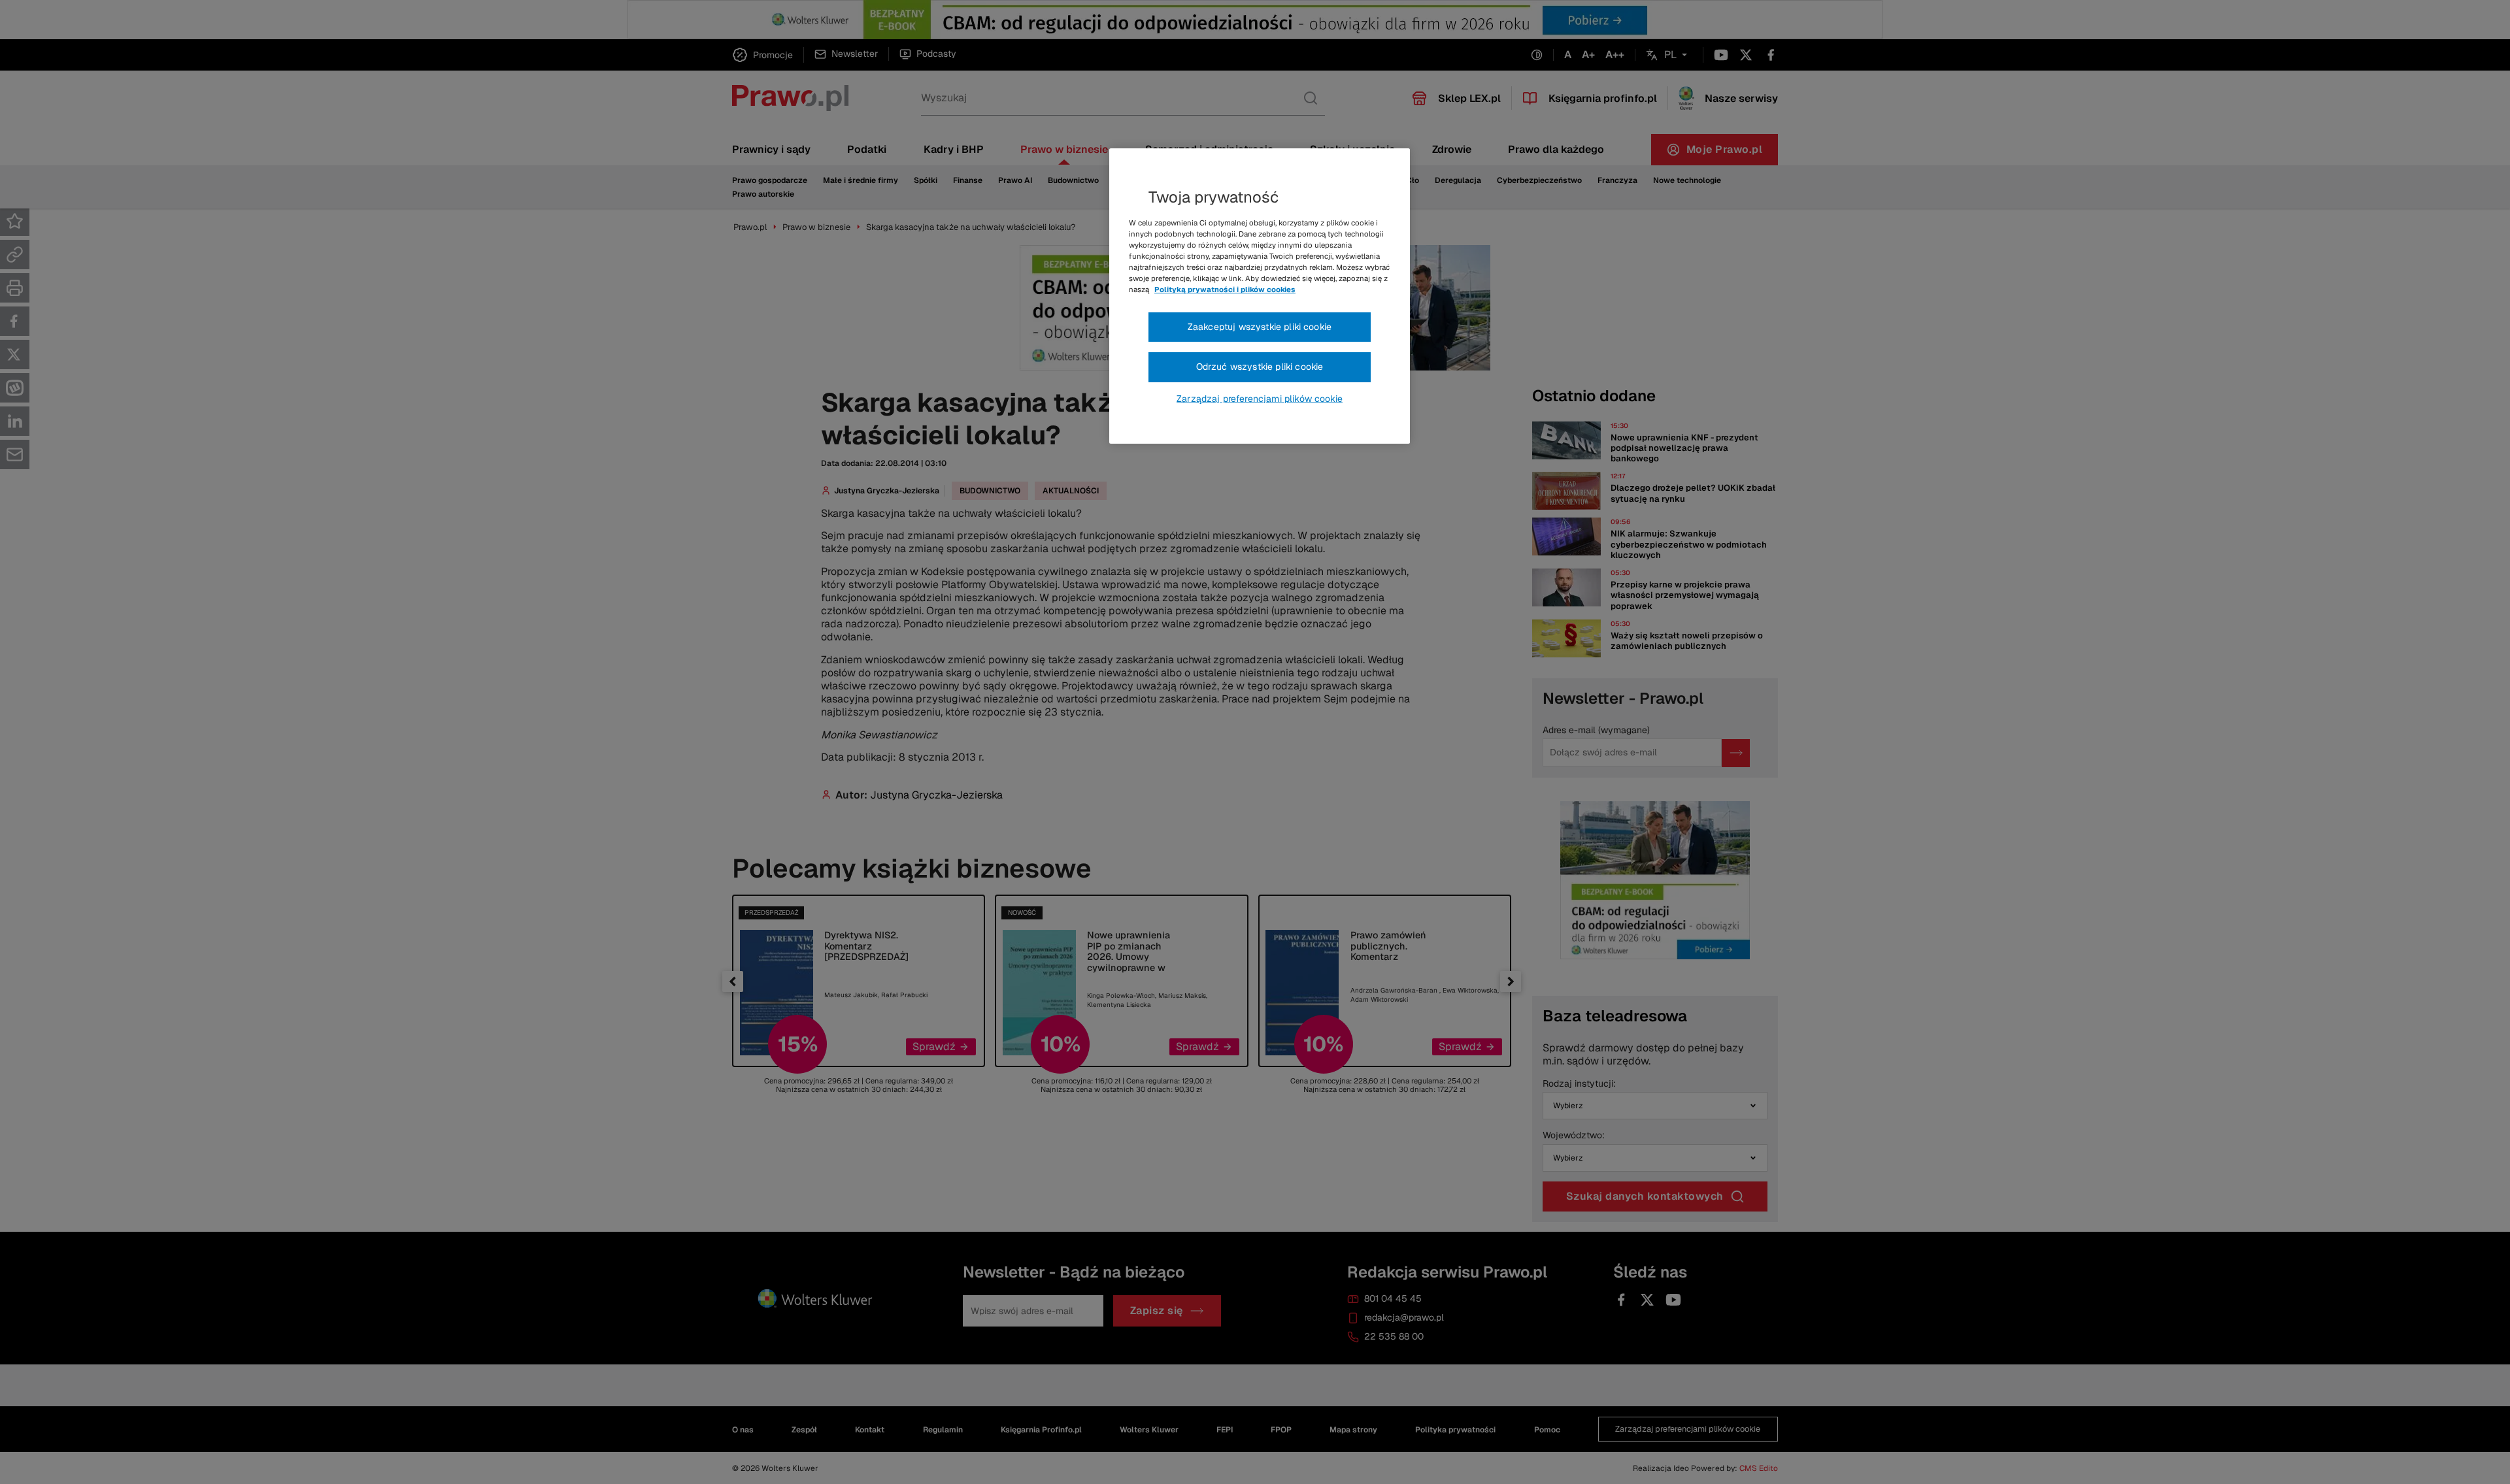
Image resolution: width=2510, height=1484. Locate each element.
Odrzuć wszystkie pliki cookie (1260, 367)
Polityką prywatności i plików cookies (1225, 289)
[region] (1260, 296)
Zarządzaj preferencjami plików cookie (1260, 399)
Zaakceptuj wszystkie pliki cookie (1260, 327)
